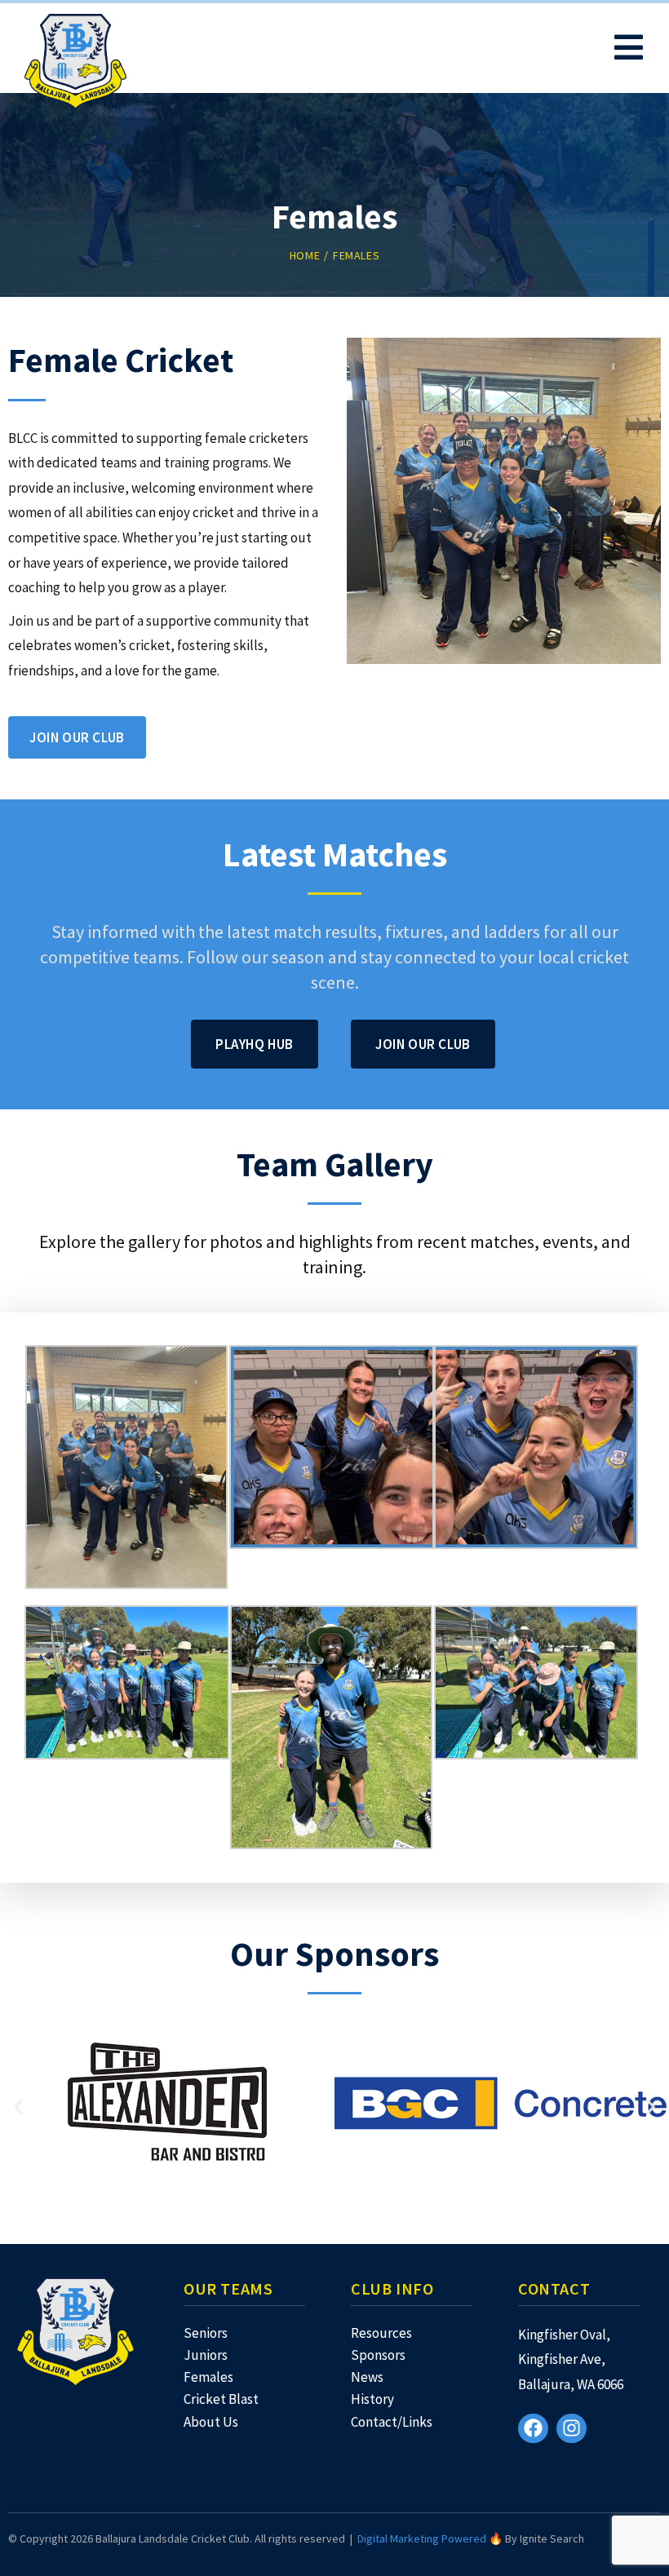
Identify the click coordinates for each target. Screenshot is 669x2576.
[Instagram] (572, 2429)
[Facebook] (533, 2429)
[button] (18, 2107)
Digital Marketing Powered (422, 2538)
